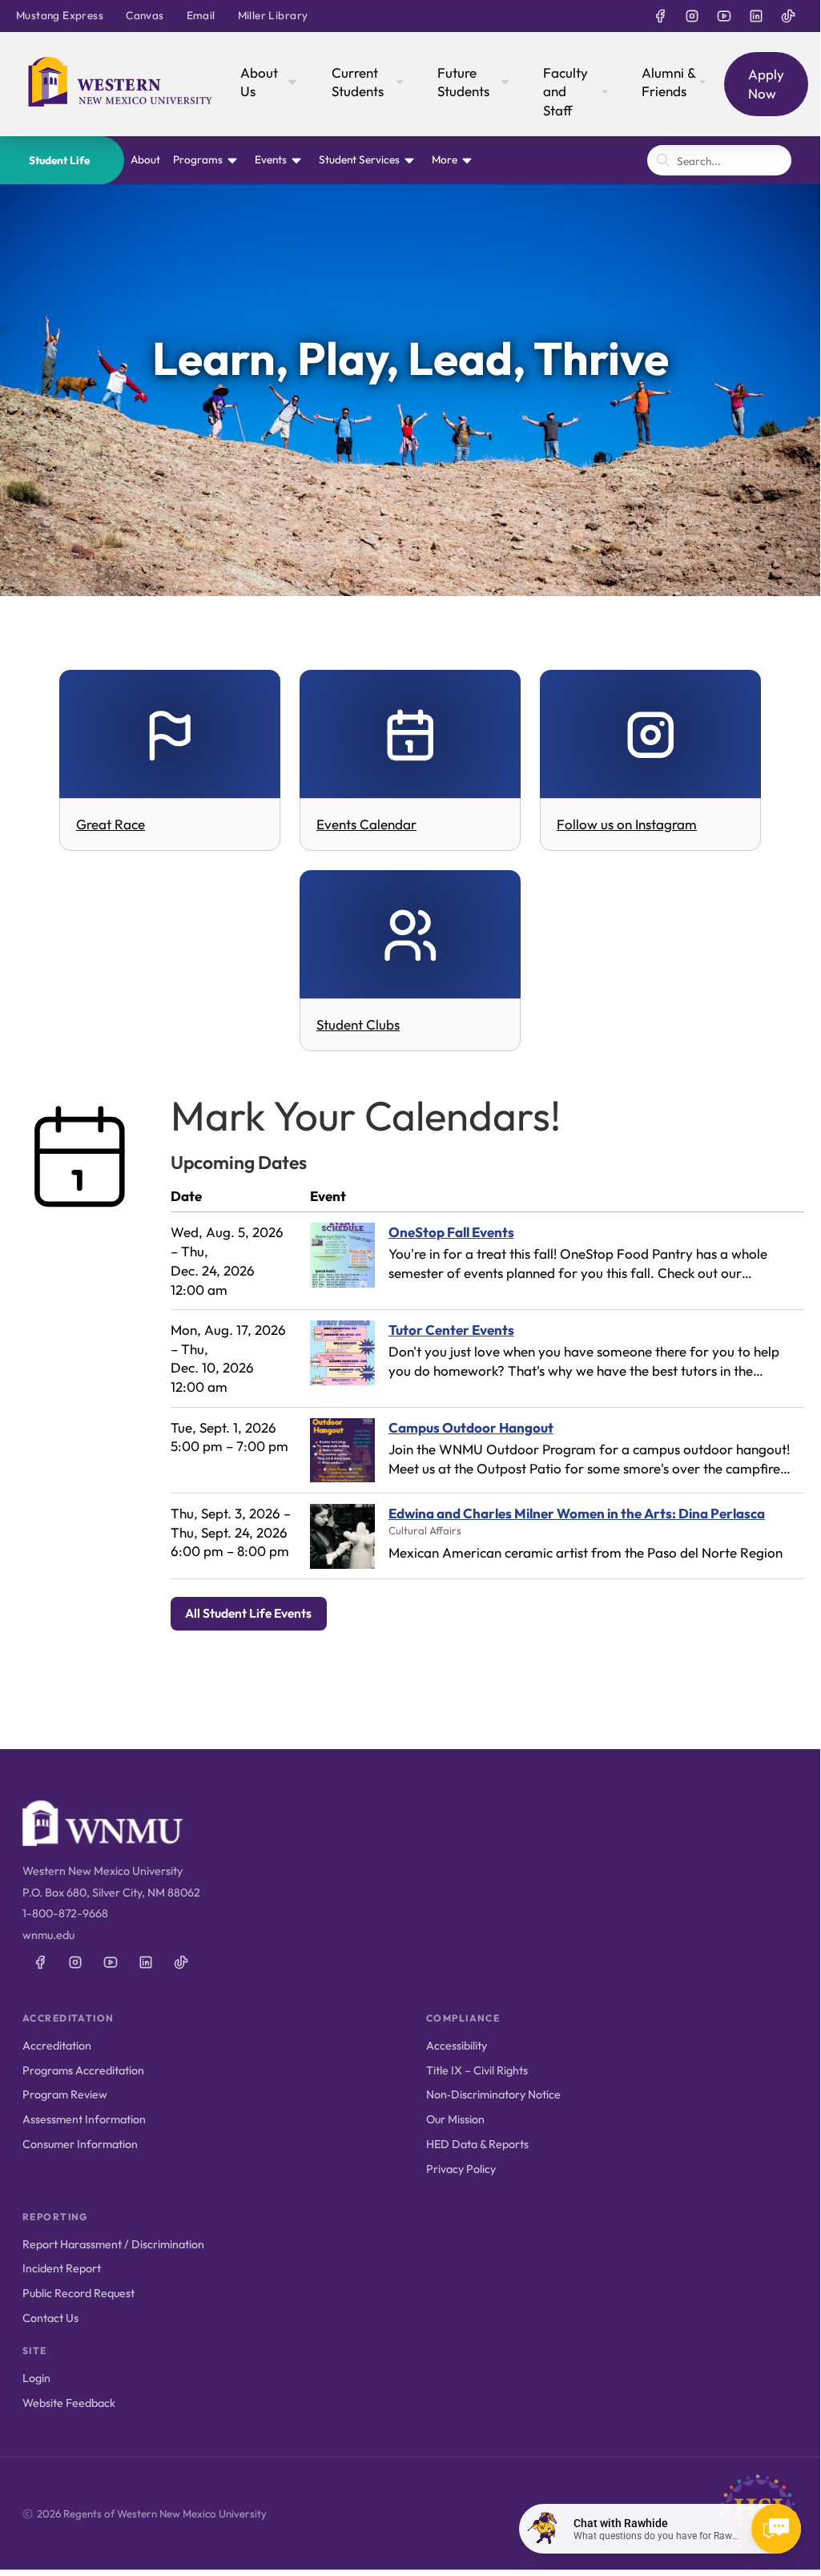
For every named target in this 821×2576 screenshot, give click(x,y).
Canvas (145, 15)
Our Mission (455, 2119)
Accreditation (57, 2046)
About (145, 159)
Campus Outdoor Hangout (471, 1427)
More (445, 159)
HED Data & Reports (477, 2144)
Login (36, 2378)
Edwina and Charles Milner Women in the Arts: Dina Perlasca (577, 1513)
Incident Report (62, 2268)
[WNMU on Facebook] (660, 16)
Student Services (359, 159)
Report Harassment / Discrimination (113, 2244)
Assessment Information (84, 2119)
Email (201, 15)
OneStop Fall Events (451, 1232)
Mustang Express (60, 15)
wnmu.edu (48, 1935)
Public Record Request (78, 2293)
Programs (198, 159)
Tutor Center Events (451, 1330)
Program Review (65, 2094)
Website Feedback (69, 2403)
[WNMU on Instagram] (692, 16)
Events (271, 159)
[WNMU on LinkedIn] (756, 16)
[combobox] (719, 160)
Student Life (59, 160)
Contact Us (50, 2318)
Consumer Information (80, 2144)
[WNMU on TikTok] (788, 16)
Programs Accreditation (83, 2070)
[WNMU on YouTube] (724, 16)
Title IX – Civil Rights (477, 2070)
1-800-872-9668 (65, 1913)
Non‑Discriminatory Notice (493, 2094)
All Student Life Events (248, 1613)
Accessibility (457, 2046)
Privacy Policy (461, 2169)
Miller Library (273, 15)
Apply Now (766, 84)
